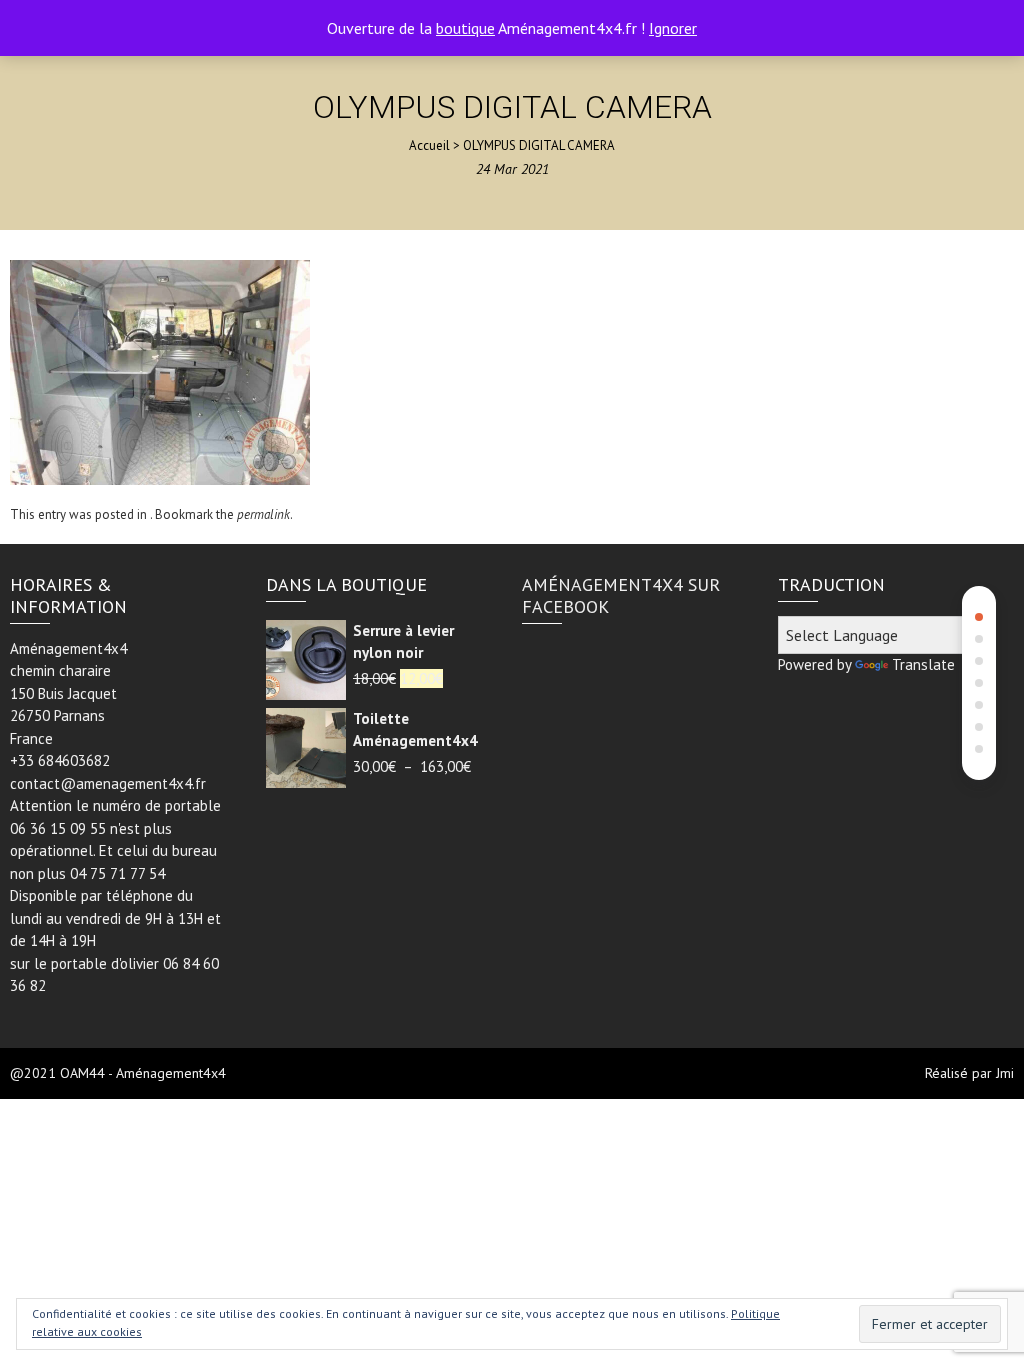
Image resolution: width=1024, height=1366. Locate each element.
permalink (263, 514)
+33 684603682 (60, 760)
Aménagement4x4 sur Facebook (621, 595)
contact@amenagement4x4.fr (108, 783)
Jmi (1005, 1073)
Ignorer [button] (673, 28)
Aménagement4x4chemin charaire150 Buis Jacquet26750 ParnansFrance (68, 693)
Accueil (429, 145)
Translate (923, 664)
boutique (465, 28)
